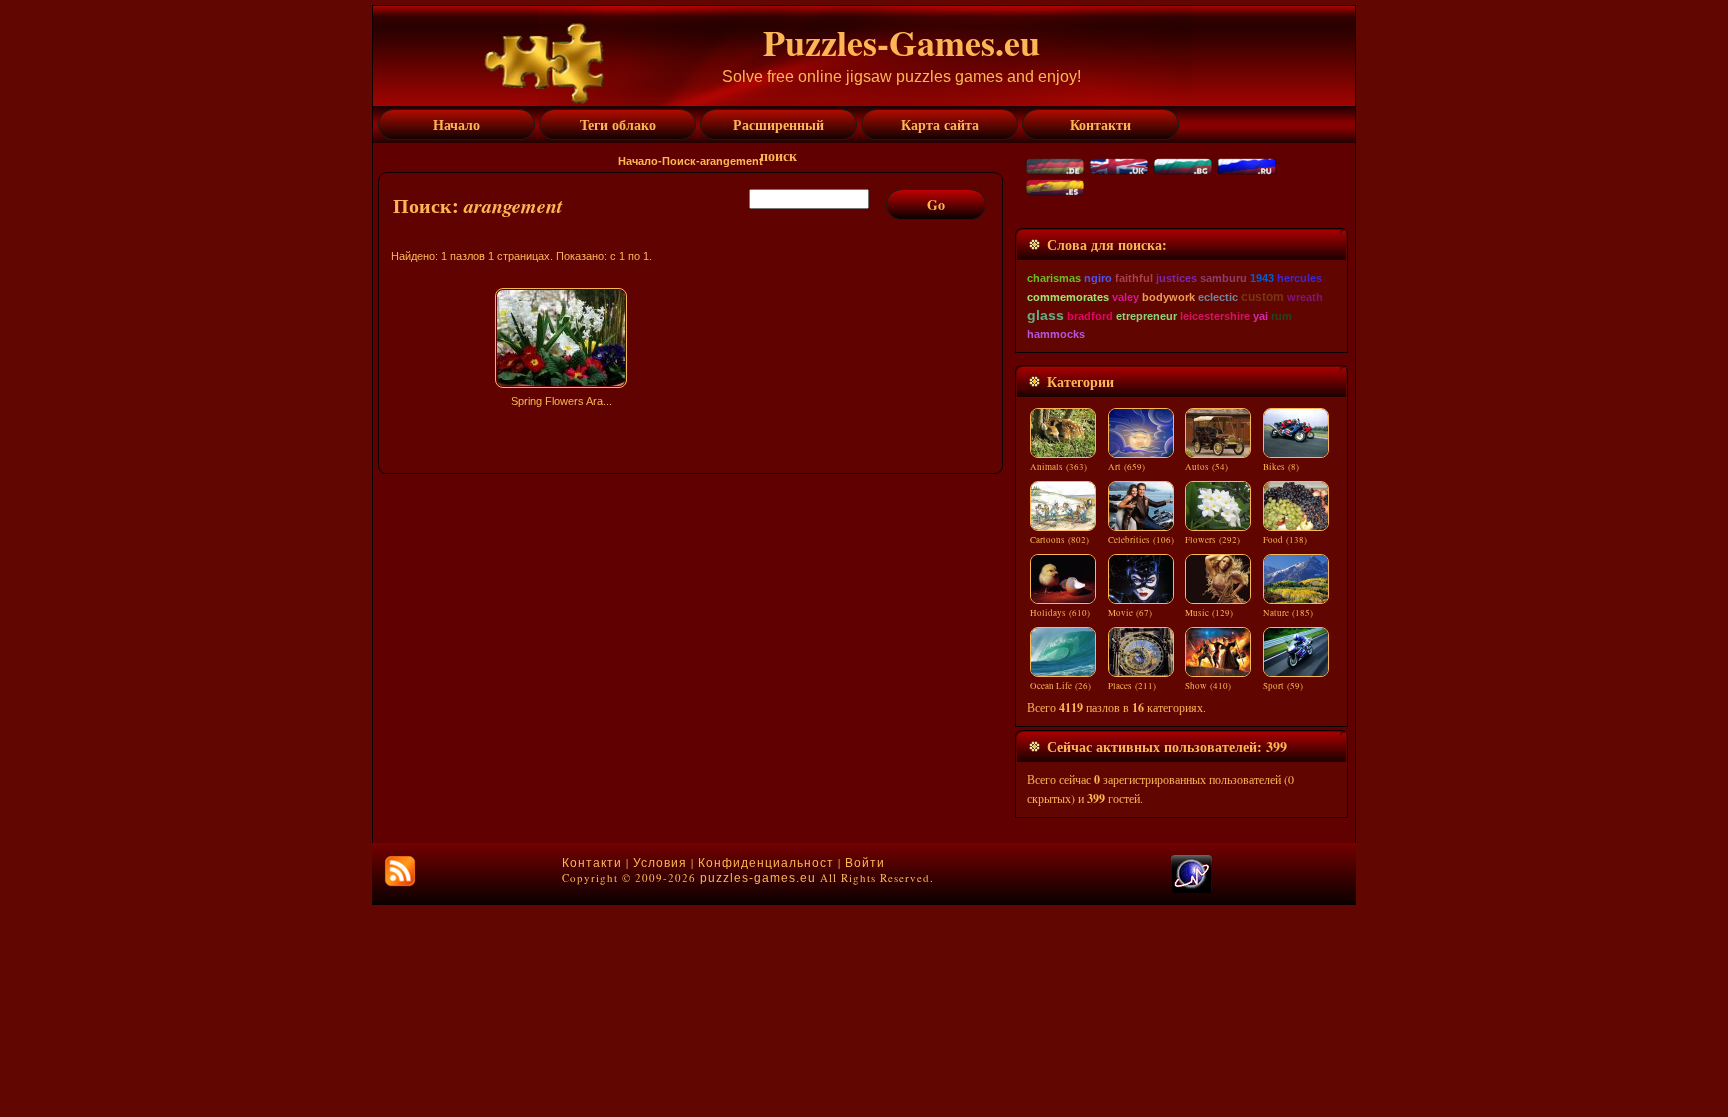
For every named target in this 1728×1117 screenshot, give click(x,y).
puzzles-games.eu (758, 878)
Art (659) (1126, 467)
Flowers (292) (1212, 540)
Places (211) (1132, 686)
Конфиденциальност (766, 863)
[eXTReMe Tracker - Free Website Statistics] (1191, 889)
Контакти (592, 863)
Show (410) (1208, 686)
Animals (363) (1058, 467)
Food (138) (1285, 540)
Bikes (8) (1281, 467)
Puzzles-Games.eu (901, 42)
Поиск (679, 161)
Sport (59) (1283, 686)
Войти (865, 863)
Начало (638, 161)
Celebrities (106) (1141, 540)
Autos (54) (1206, 467)
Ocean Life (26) (1060, 686)
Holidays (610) (1060, 613)
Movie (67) (1130, 613)
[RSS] (400, 871)
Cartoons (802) (1059, 540)
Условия (660, 863)
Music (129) (1209, 613)
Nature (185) (1288, 613)
